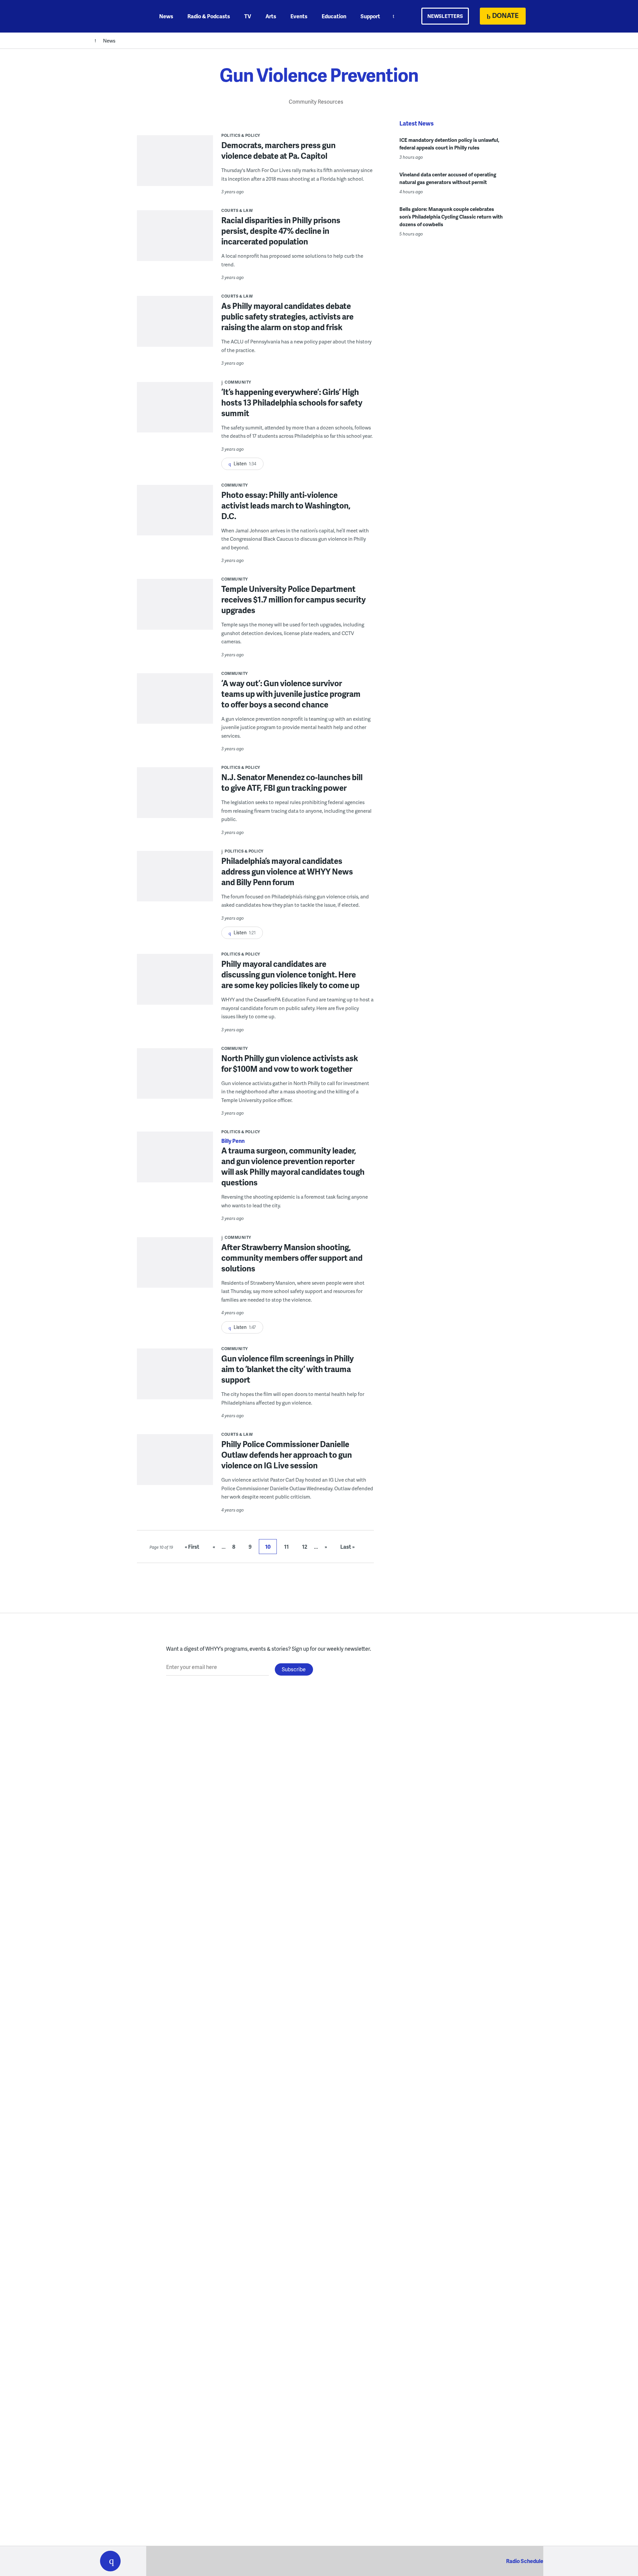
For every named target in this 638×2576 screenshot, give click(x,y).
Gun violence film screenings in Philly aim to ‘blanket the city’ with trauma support (288, 1369)
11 (286, 1547)
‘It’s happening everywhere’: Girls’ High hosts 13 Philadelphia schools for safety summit (292, 402)
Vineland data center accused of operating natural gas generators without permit (448, 178)
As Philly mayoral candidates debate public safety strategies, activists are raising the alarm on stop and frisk (287, 316)
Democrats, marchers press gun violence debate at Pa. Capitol (278, 150)
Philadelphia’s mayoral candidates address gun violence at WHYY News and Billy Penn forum (287, 871)
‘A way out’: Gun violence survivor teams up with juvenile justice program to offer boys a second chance (291, 694)
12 (305, 1547)
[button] (110, 2561)
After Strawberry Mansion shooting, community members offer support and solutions (292, 1258)
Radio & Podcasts (209, 16)
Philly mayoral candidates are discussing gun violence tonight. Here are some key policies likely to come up (290, 974)
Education (334, 16)
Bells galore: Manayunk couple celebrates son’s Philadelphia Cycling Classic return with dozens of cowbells (451, 217)
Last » (347, 1547)
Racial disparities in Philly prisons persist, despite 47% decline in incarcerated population (281, 231)
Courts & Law (237, 210)
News (166, 16)
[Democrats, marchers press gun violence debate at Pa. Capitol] (175, 165)
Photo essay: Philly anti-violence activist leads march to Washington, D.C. (286, 505)
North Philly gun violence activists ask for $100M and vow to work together (290, 1063)
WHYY (119, 16)
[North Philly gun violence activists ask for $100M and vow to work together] (175, 1078)
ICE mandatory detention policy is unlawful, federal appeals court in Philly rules (449, 144)
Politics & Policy (241, 135)
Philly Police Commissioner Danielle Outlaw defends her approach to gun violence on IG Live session (287, 1455)
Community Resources (316, 101)
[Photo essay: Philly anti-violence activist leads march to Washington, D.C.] (175, 514)
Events (299, 16)
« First (192, 1547)
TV (248, 16)
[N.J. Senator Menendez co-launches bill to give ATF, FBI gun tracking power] (175, 797)
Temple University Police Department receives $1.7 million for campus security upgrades (294, 599)
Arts (271, 16)
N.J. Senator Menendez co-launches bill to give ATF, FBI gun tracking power (292, 782)
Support (370, 16)
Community (238, 382)
